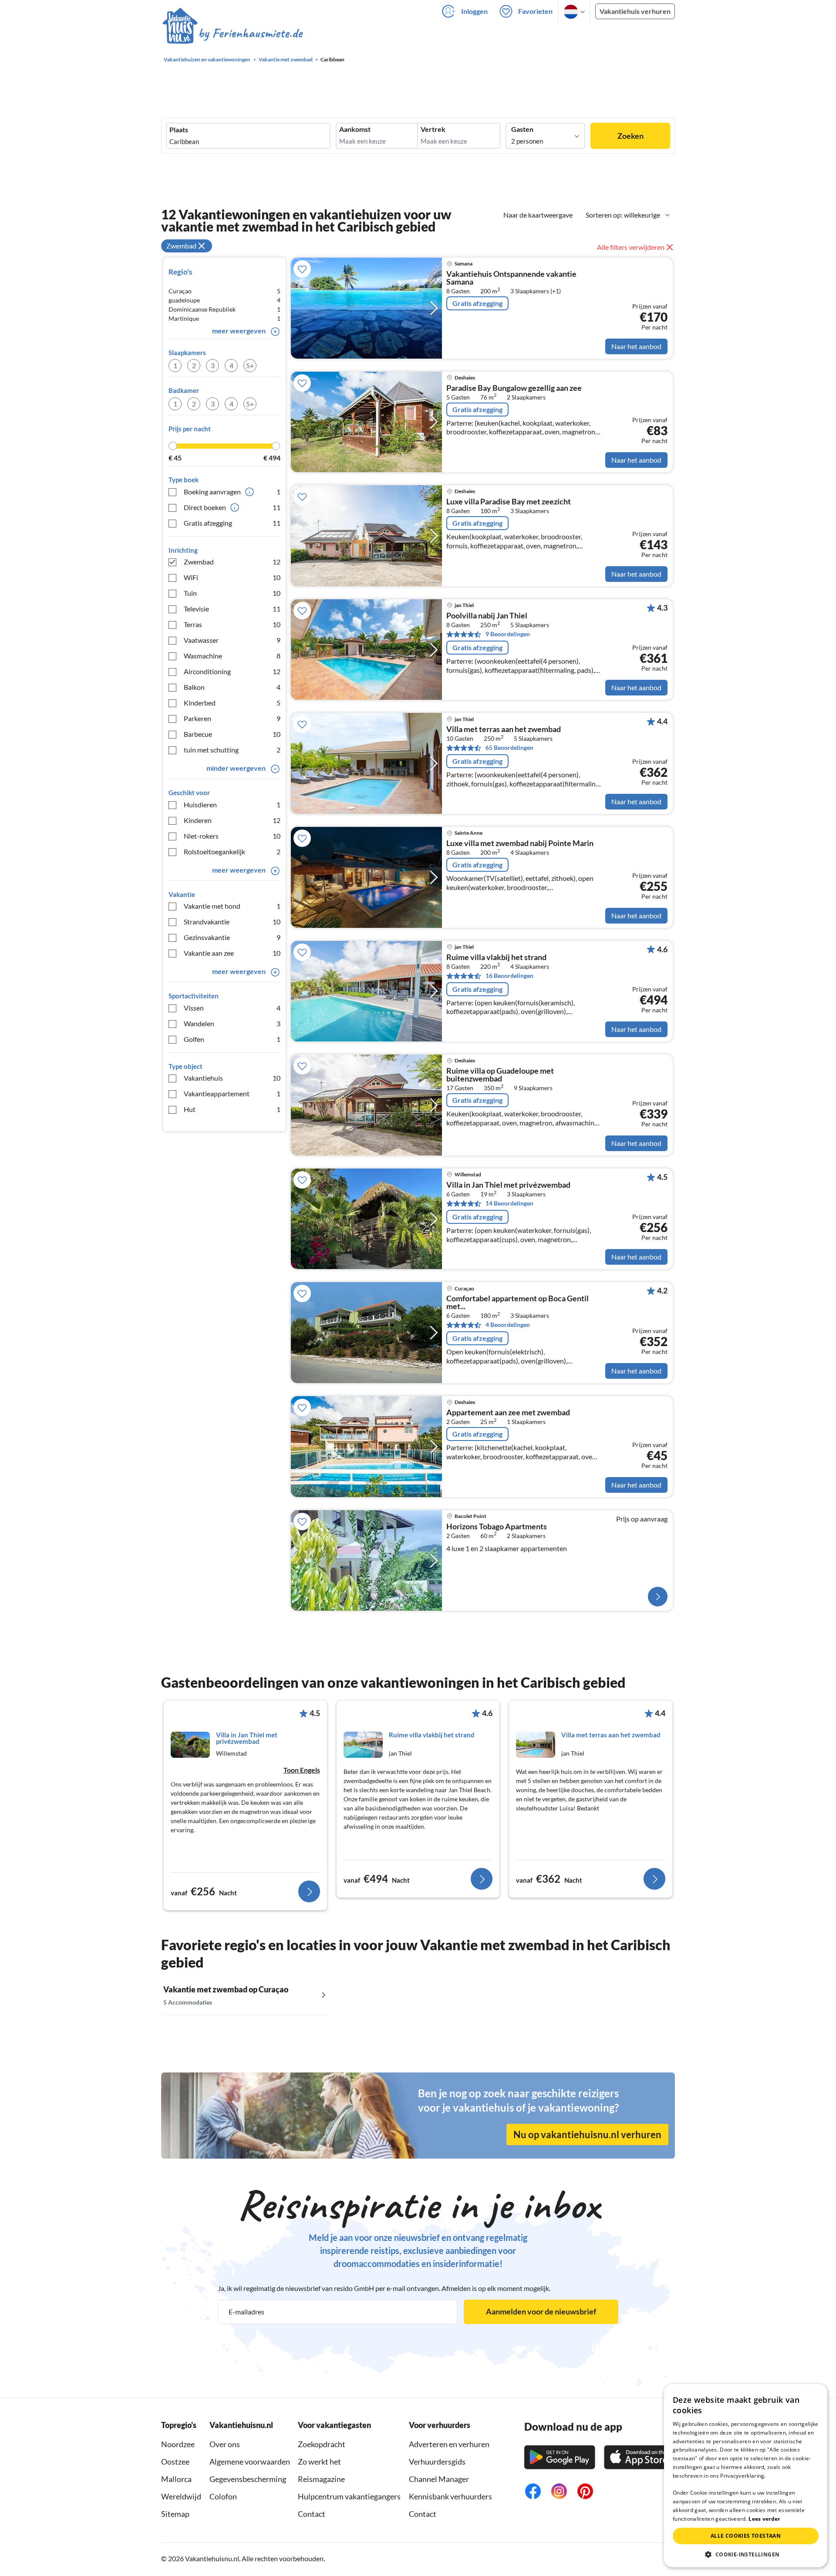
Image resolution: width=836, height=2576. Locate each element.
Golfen (232, 1039)
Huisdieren (232, 804)
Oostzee (175, 2462)
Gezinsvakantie (232, 937)
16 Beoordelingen (509, 976)
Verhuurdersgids (437, 2462)
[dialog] (746, 2476)
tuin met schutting (232, 750)
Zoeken (630, 136)
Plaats (179, 130)
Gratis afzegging (232, 523)
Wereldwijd (181, 2496)
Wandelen (232, 1023)
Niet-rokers (232, 836)
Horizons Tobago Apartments (497, 1527)
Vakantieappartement (232, 1093)
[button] (746, 2554)
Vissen (232, 1008)
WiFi (232, 577)
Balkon (232, 687)
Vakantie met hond (232, 906)
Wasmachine (232, 656)
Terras (232, 624)
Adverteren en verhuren (449, 2444)
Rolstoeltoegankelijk (232, 851)
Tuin (232, 593)
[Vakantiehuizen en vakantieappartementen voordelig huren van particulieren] (233, 34)
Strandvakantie (232, 922)
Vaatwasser (232, 640)
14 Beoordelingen (509, 1203)
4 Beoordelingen (508, 1325)
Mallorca (176, 2479)
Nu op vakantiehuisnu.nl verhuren (587, 2134)
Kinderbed (232, 703)
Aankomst (355, 129)
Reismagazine (321, 2479)
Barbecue (232, 734)
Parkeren (232, 718)
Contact (312, 2514)
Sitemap (175, 2514)
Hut (232, 1109)
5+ (250, 365)
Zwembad (232, 562)
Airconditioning (232, 671)
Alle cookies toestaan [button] (746, 2536)
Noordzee (178, 2444)
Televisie (232, 609)
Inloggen (474, 11)
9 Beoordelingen (508, 634)
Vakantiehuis (232, 1078)
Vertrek (433, 129)
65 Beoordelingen (509, 747)
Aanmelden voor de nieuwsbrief (541, 2311)
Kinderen (232, 820)
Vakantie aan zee (232, 953)
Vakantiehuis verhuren (635, 11)
